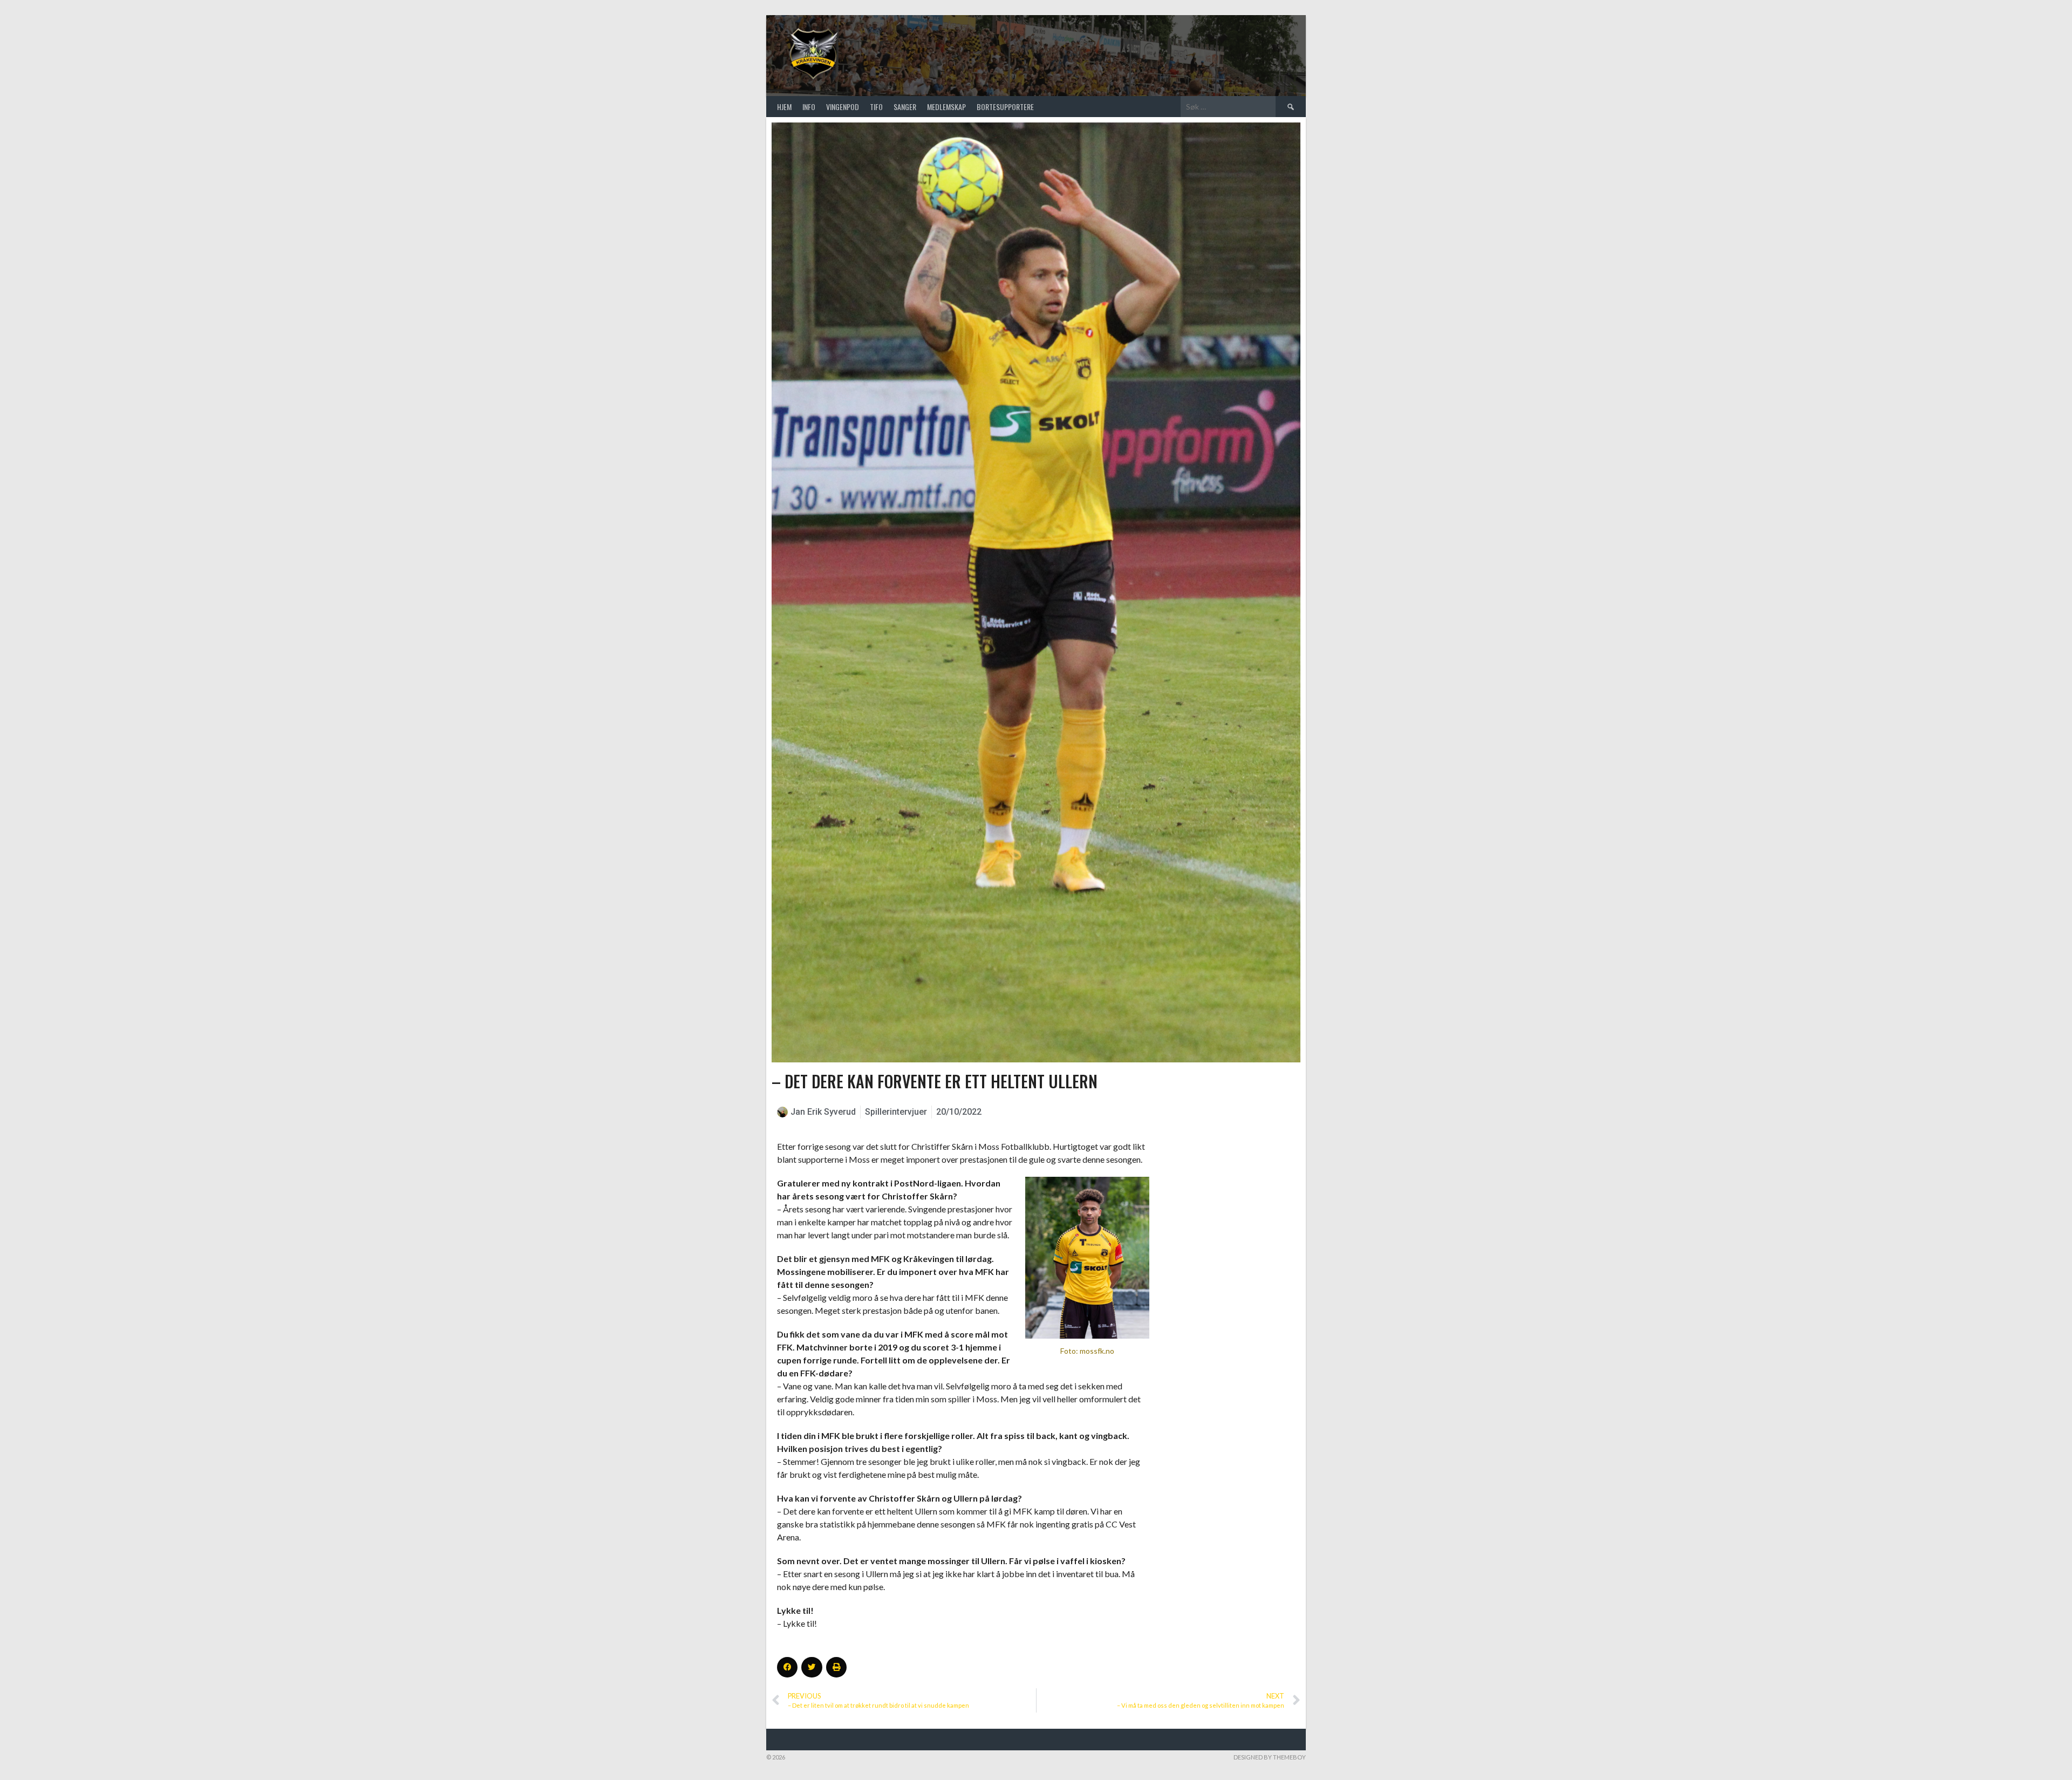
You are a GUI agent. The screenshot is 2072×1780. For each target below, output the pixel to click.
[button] (787, 1667)
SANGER (905, 107)
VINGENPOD (843, 107)
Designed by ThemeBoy (1270, 1757)
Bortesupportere (1005, 107)
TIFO (876, 107)
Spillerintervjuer (896, 1112)
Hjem (784, 107)
